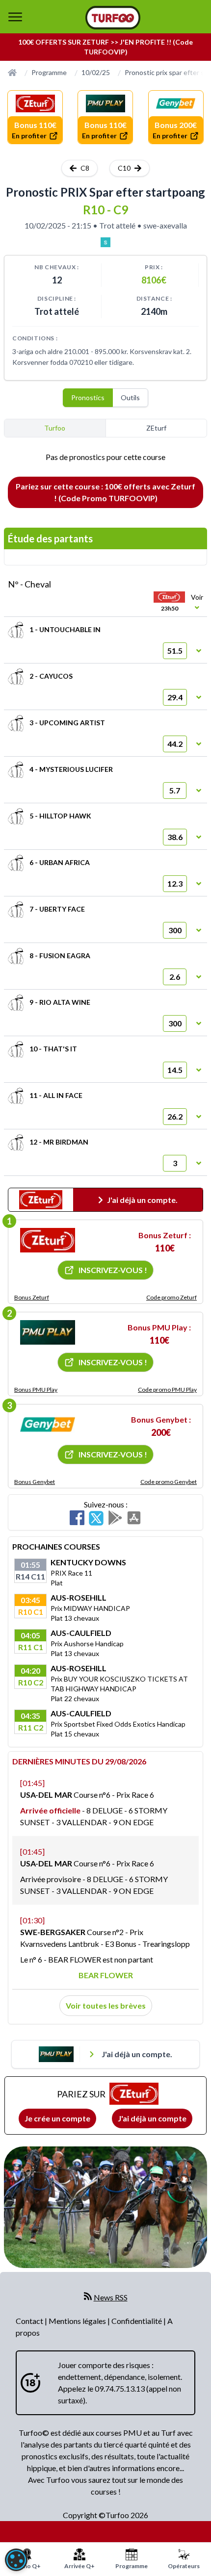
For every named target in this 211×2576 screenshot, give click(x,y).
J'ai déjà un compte (152, 2118)
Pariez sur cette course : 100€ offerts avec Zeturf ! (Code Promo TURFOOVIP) (105, 492)
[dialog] (16, 2560)
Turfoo (55, 428)
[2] (48, 1332)
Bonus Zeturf (32, 1297)
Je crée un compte (57, 2118)
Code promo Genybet (169, 1482)
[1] (48, 1240)
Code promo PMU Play (167, 1390)
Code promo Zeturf (171, 1297)
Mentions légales (78, 2321)
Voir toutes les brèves (106, 2005)
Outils (130, 397)
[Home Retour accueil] (113, 18)
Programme (49, 72)
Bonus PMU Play (36, 1390)
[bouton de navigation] (15, 17)
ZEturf (156, 428)
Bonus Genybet (35, 1482)
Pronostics (88, 397)
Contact (30, 2321)
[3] (48, 1425)
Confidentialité (137, 2321)
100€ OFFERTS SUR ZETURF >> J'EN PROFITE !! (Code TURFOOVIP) (105, 47)
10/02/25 (96, 72)
